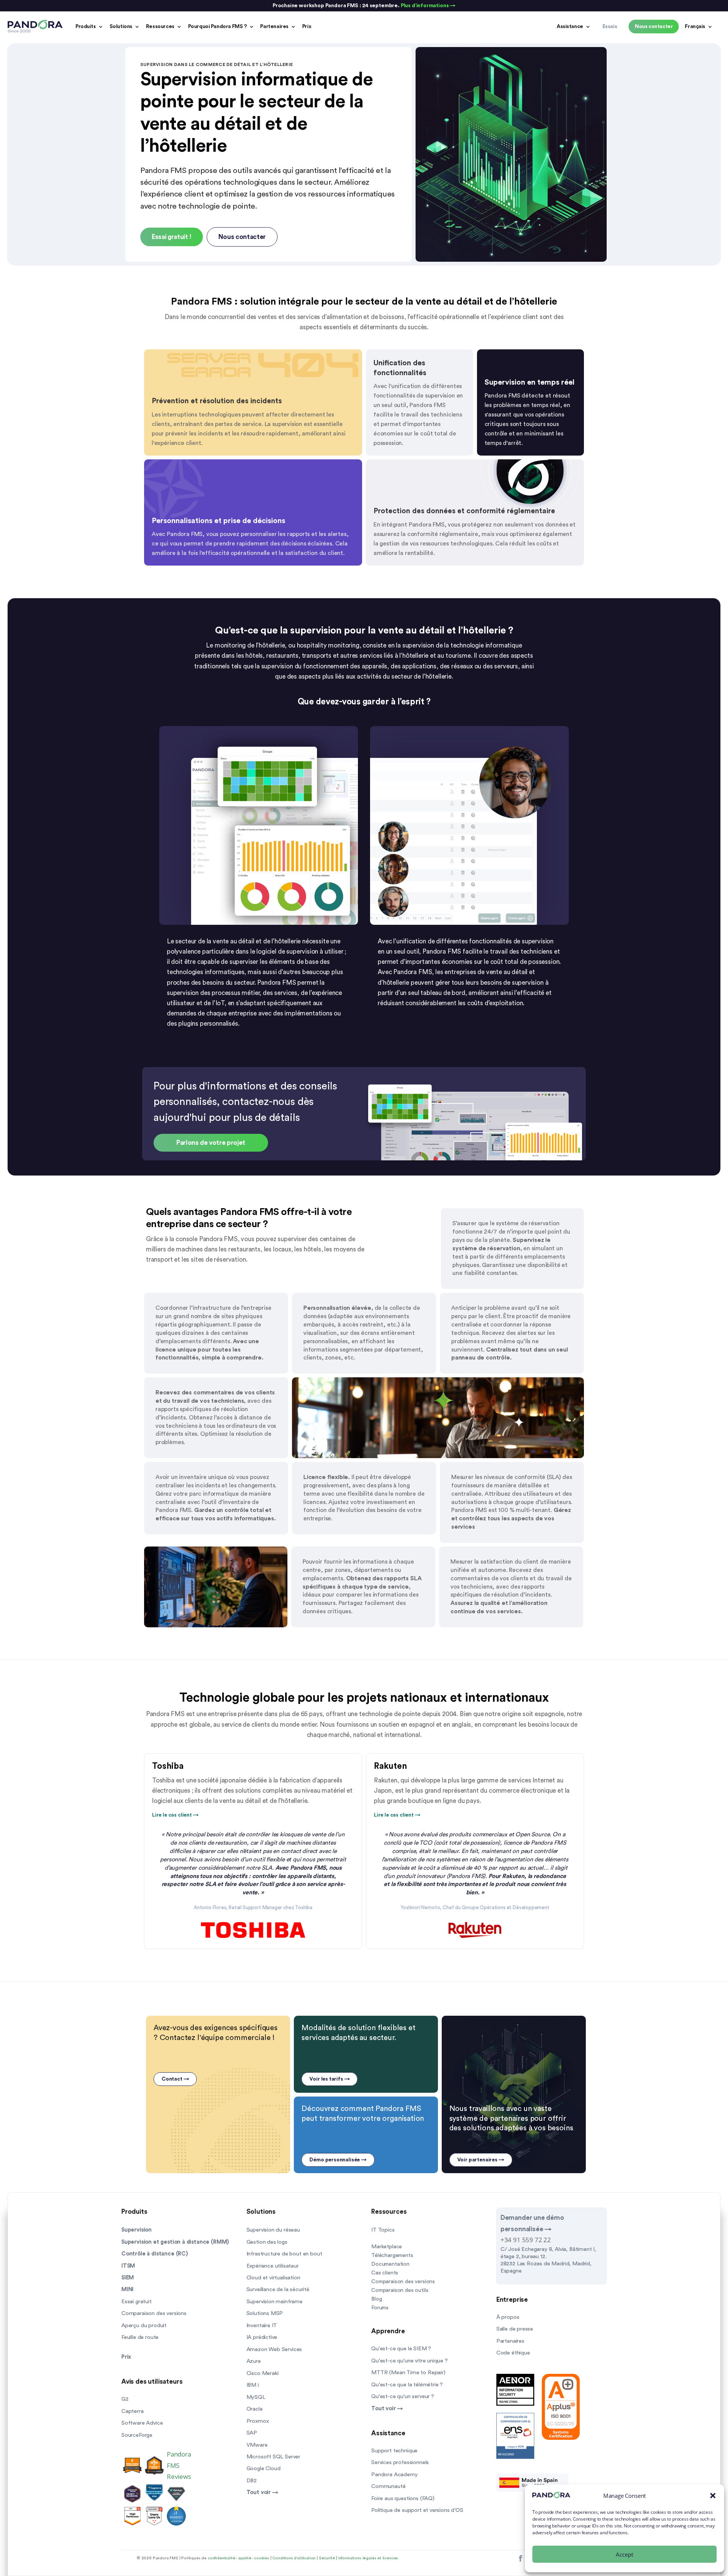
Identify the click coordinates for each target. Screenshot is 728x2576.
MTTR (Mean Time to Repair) (408, 2372)
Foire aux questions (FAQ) (403, 2498)
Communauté (388, 2486)
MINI (127, 2289)
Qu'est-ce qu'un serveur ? (403, 2396)
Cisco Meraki (263, 2373)
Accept (624, 2554)
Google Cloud (264, 2468)
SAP (252, 2433)
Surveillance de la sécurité (278, 2289)
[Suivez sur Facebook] (520, 2559)
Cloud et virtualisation (273, 2278)
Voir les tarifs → (329, 2079)
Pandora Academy (394, 2475)
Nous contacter (242, 237)
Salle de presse (515, 2329)
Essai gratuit (136, 2302)
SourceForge (137, 2435)
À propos (508, 2317)
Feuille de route (140, 2337)
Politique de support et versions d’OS (417, 2510)
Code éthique (513, 2353)
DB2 (252, 2481)
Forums (380, 2308)
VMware (257, 2445)
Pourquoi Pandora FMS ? (217, 27)
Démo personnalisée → (338, 2160)
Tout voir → (262, 2492)
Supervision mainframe (275, 2302)
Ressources (160, 27)
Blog (377, 2299)
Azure (254, 2361)
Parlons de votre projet (211, 1143)
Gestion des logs (267, 2242)
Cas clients (385, 2273)
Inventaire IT (262, 2325)
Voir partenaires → (481, 2160)
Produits (86, 27)
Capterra (133, 2411)
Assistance (570, 27)
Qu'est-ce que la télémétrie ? (407, 2385)
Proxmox (258, 2421)
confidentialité (221, 2558)
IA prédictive (262, 2337)
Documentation (390, 2264)
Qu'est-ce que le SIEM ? (401, 2349)
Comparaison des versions (154, 2313)
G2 (125, 2399)
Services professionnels (400, 2462)
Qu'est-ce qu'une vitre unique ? (409, 2361)
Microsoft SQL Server (274, 2457)
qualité (245, 2558)
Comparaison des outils (400, 2290)
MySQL (256, 2397)
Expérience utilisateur (273, 2266)
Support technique (394, 2451)
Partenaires (274, 27)
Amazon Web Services (274, 2349)
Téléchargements (392, 2255)
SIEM (128, 2278)
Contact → (175, 2079)
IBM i (253, 2385)
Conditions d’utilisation (294, 2558)
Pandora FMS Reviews (179, 2465)
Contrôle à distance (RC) (155, 2254)
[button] (713, 2496)
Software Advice (142, 2423)
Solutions (121, 27)
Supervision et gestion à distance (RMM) (175, 2242)
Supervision (136, 2230)
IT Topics (383, 2230)
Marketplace (387, 2247)
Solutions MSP (265, 2313)
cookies (262, 2558)
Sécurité (327, 2558)
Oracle (255, 2409)
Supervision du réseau (273, 2230)
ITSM (128, 2266)
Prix (307, 27)
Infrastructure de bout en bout (284, 2254)
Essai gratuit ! (172, 237)
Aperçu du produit (144, 2325)
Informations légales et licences (368, 2558)
